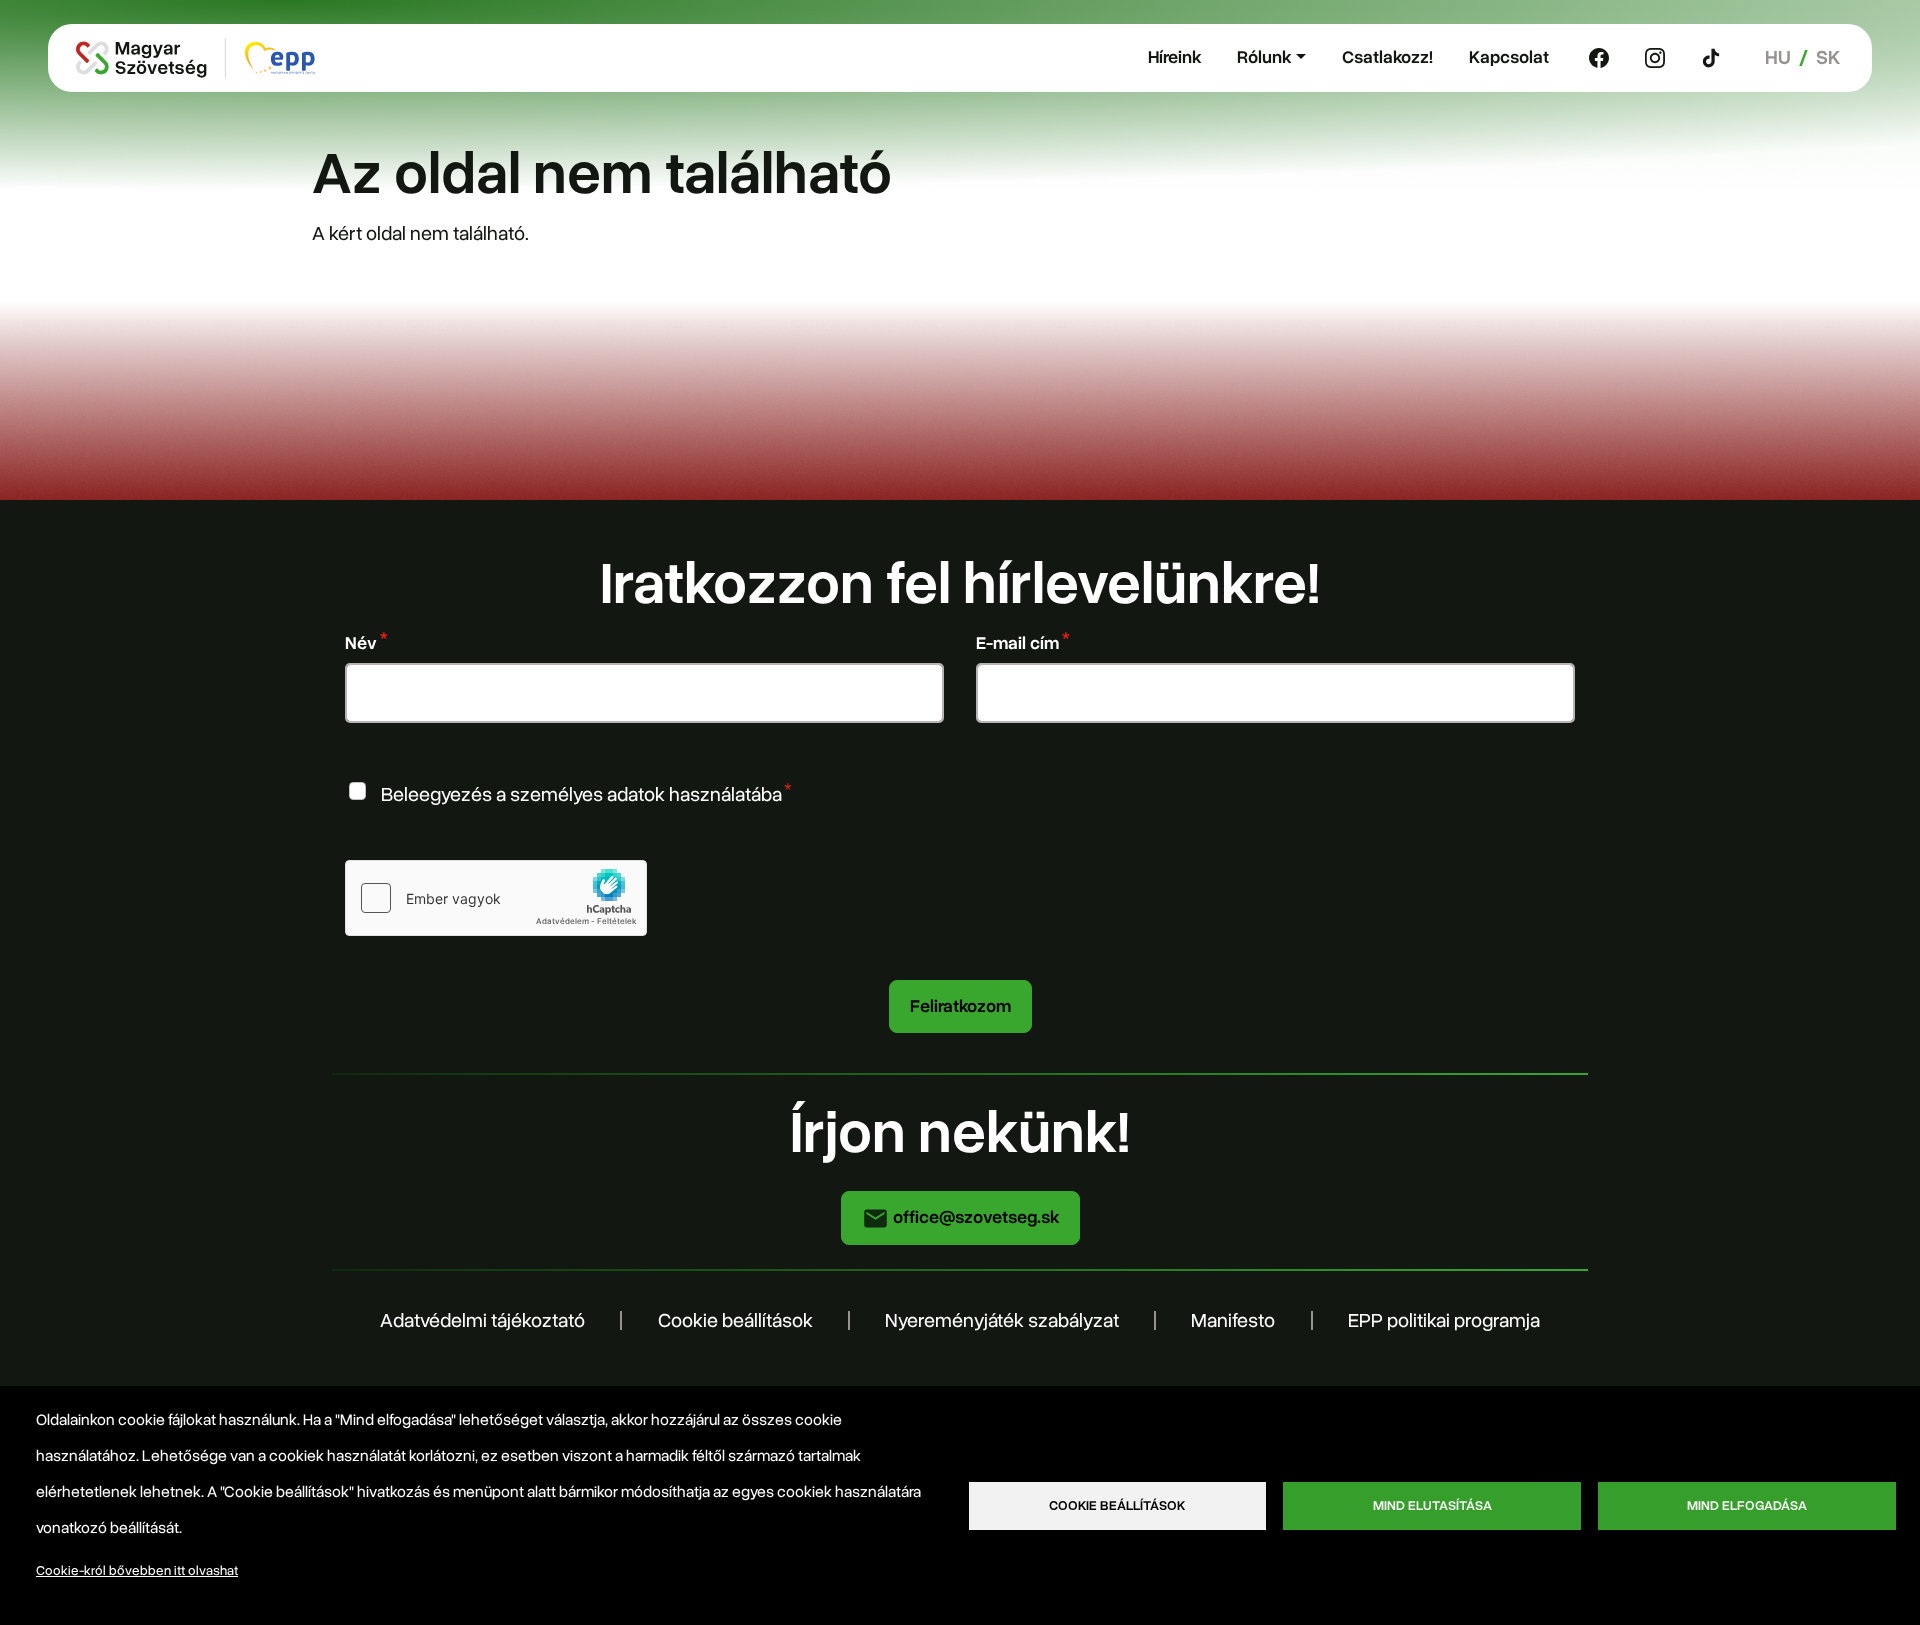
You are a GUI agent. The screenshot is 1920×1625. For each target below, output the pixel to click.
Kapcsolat (1509, 57)
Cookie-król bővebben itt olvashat (137, 1570)
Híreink (1174, 57)
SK (1828, 57)
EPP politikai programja (1444, 1320)
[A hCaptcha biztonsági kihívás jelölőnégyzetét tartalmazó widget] (496, 898)
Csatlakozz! (1387, 57)
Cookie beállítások (735, 1320)
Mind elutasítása (1432, 1505)
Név (361, 643)
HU (1778, 57)
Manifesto (1233, 1320)
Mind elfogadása (1747, 1505)
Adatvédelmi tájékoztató (482, 1320)
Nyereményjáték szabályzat (1002, 1320)
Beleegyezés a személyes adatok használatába (581, 793)
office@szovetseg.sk (974, 1217)
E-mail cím (1017, 643)
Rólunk (1264, 57)
